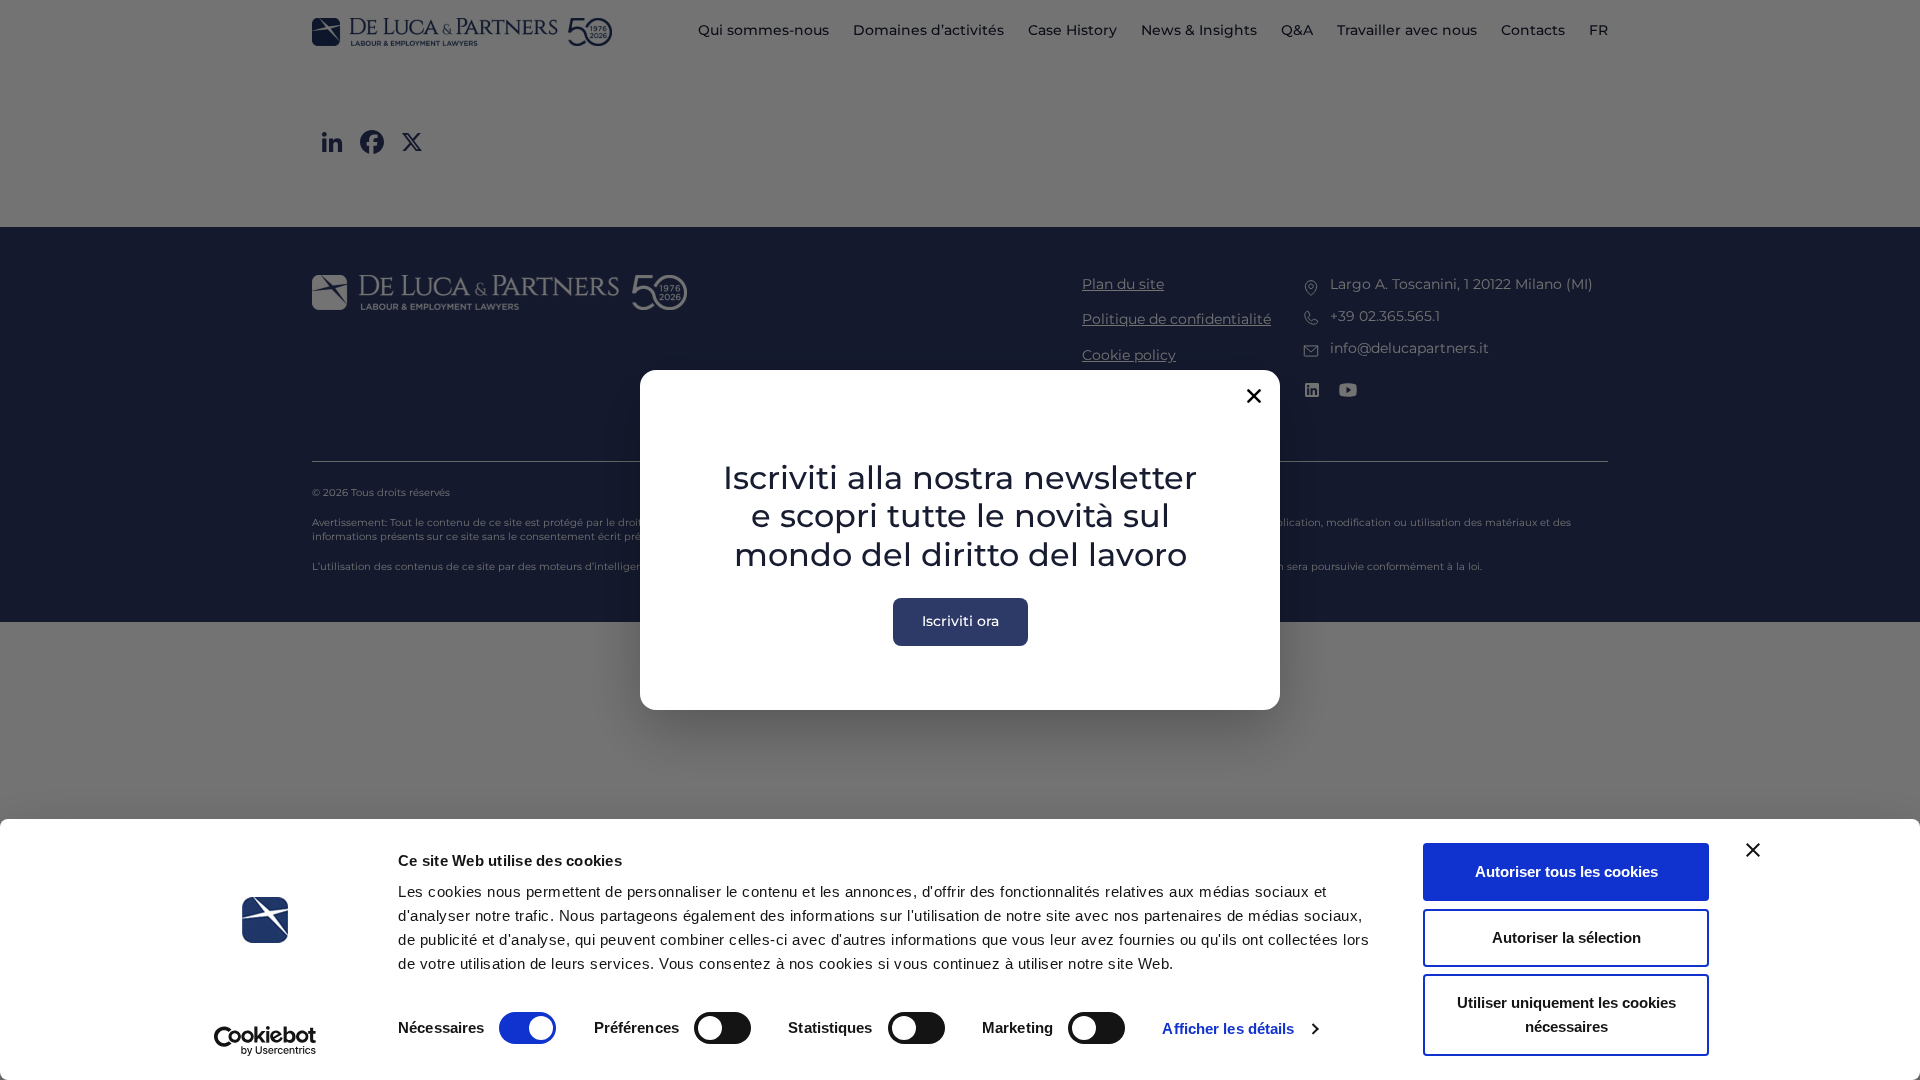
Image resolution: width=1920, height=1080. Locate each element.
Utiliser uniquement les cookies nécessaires (1566, 1014)
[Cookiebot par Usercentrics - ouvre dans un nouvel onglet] (265, 1041)
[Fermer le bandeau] (1753, 850)
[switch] (722, 1028)
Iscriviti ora (960, 621)
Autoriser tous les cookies (1566, 871)
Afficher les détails (1228, 1028)
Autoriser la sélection (1566, 937)
